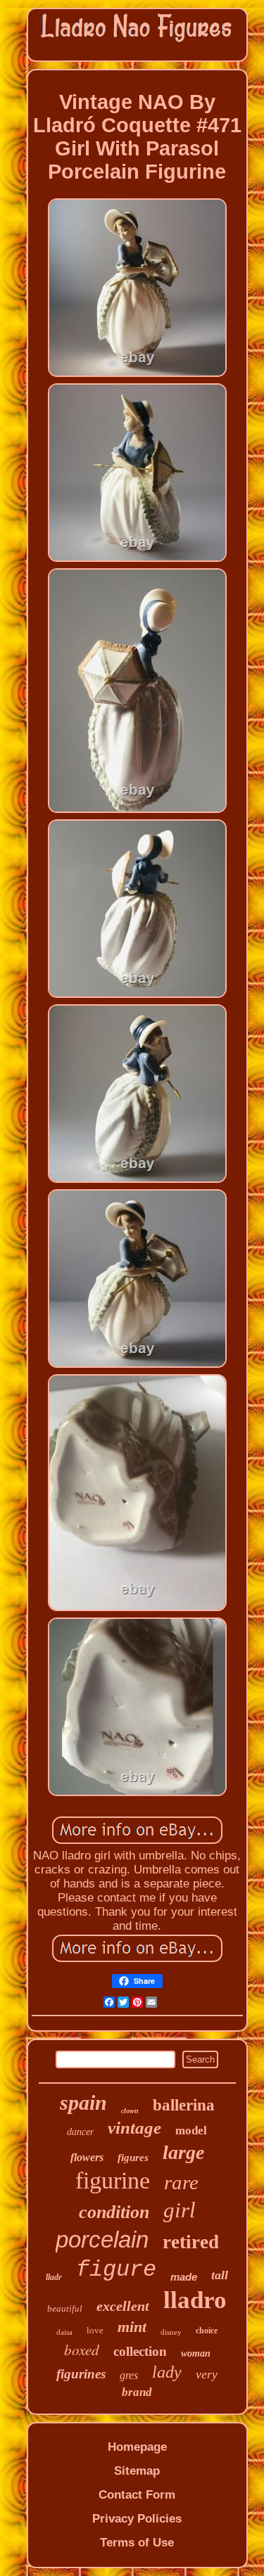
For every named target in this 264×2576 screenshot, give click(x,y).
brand (137, 2392)
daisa (64, 2332)
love (95, 2330)
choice (207, 2331)
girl (180, 2210)
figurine (113, 2180)
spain (83, 2102)
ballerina (184, 2105)
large (183, 2152)
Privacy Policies (137, 2519)
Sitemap (137, 2471)
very (207, 2374)
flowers (87, 2157)
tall (220, 2275)
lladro (195, 2300)
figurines (81, 2374)
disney (171, 2332)
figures (133, 2158)
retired (191, 2242)
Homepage (137, 2447)
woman (196, 2353)
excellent (123, 2306)
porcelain (102, 2239)
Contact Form (137, 2495)
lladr (54, 2277)
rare (181, 2182)
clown (130, 2111)
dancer (80, 2132)
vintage (134, 2128)
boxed (82, 2350)
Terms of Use (137, 2543)
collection (140, 2351)
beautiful (65, 2308)
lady (167, 2372)
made (184, 2277)
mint (132, 2327)
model (191, 2130)
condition (114, 2212)
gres (129, 2375)
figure (116, 2270)
